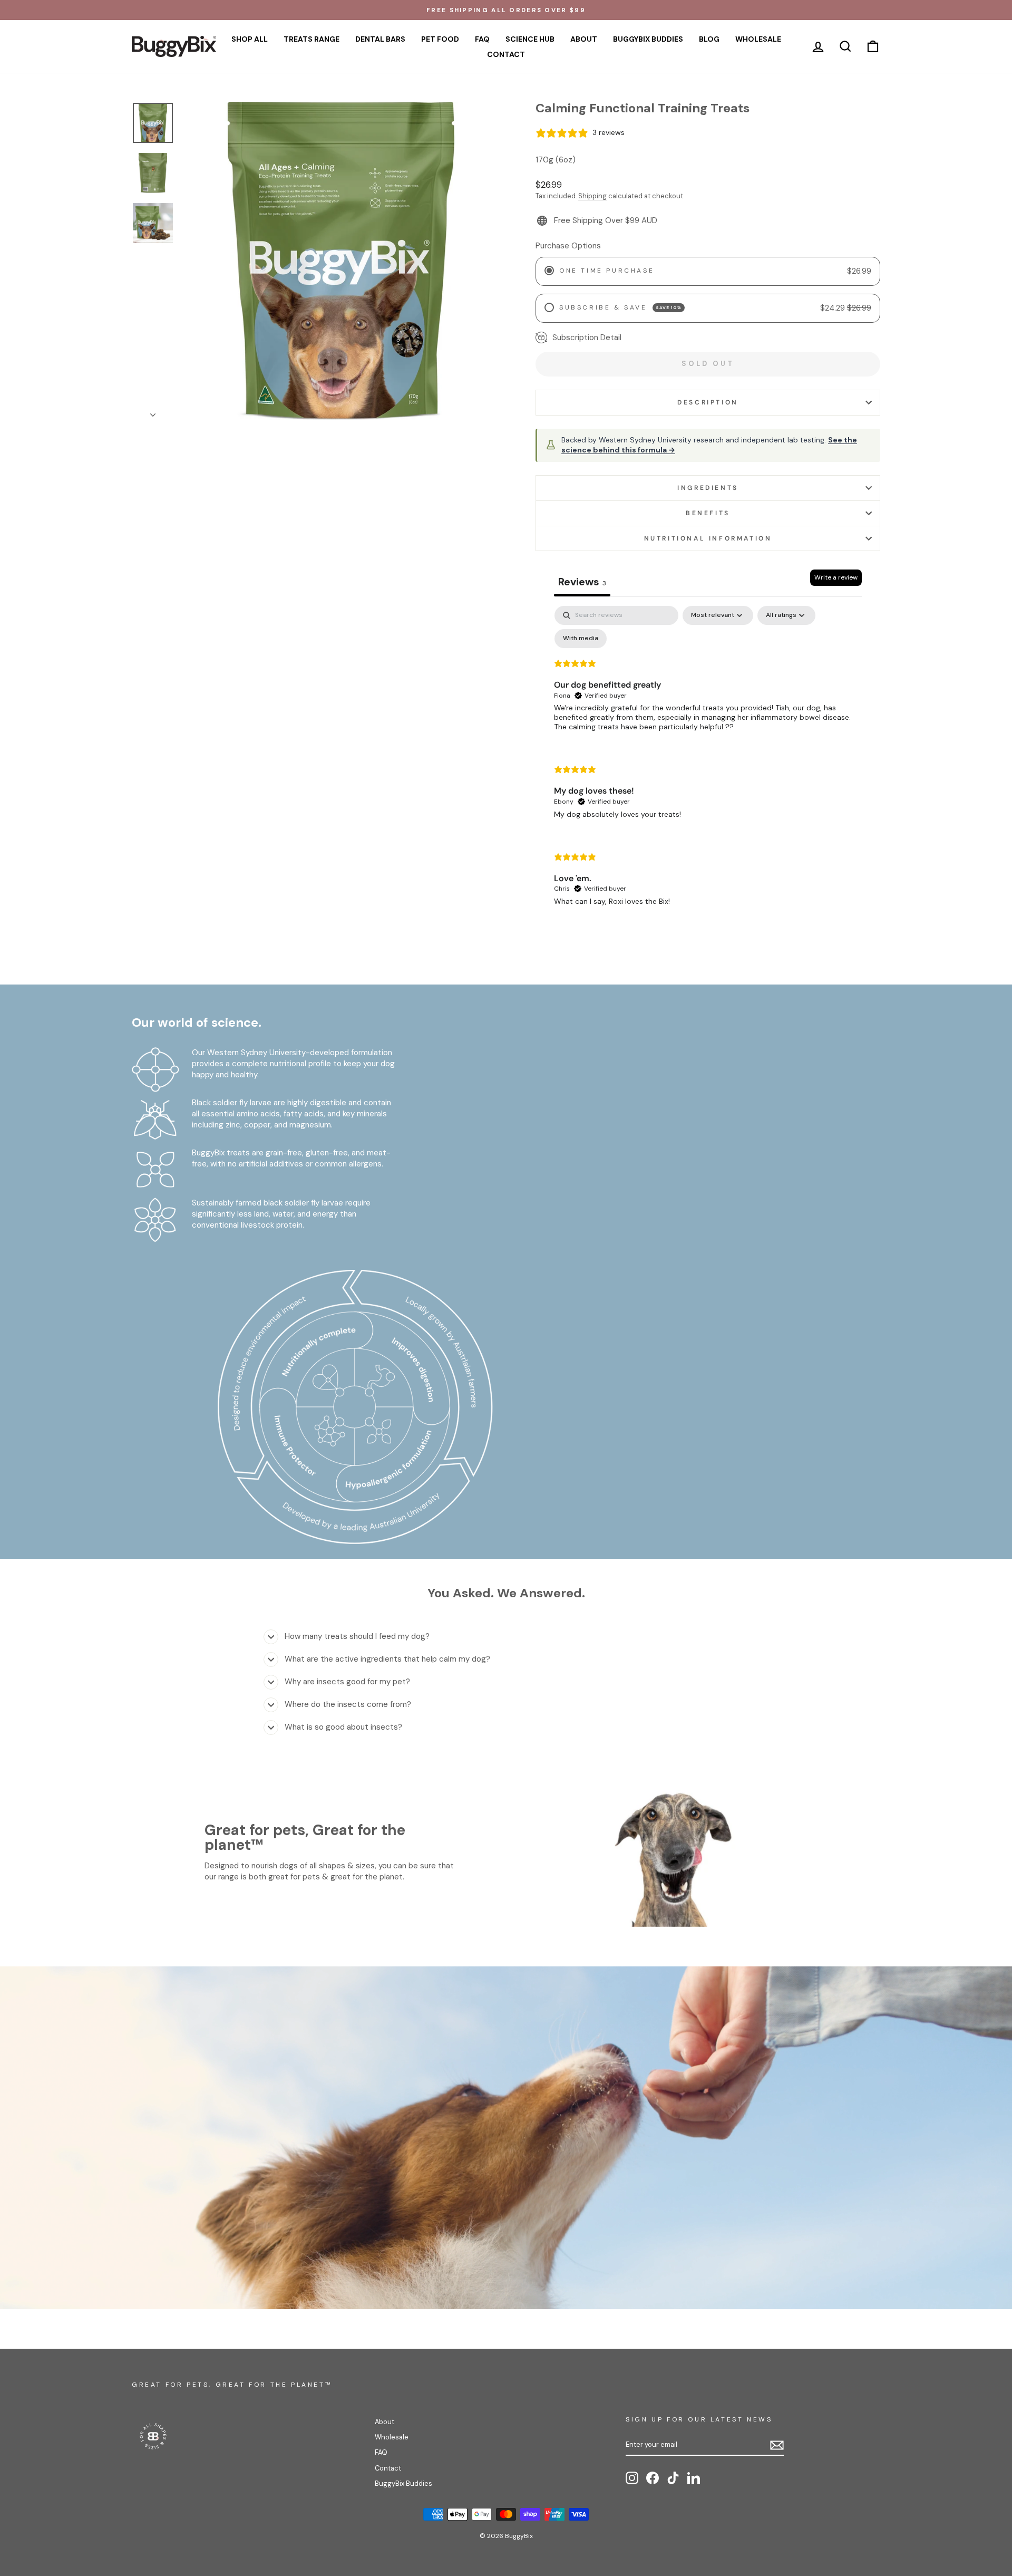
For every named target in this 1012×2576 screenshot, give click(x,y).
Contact (388, 2468)
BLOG (709, 39)
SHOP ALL (250, 39)
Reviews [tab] (582, 582)
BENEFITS (708, 513)
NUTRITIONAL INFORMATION (708, 538)
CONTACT (506, 54)
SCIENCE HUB (530, 39)
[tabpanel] (708, 765)
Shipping (592, 196)
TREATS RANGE (312, 39)
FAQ (482, 39)
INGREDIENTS (708, 488)
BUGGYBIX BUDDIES (648, 39)
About (385, 2422)
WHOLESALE (758, 39)
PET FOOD (440, 39)
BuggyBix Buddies (403, 2483)
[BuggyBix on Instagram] (632, 2478)
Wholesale (392, 2437)
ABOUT (584, 39)
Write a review (836, 577)
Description (708, 402)
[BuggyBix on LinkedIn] (694, 2478)
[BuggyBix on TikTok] (673, 2478)
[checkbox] (581, 639)
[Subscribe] (777, 2445)
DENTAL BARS (380, 39)
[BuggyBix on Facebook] (653, 2478)
